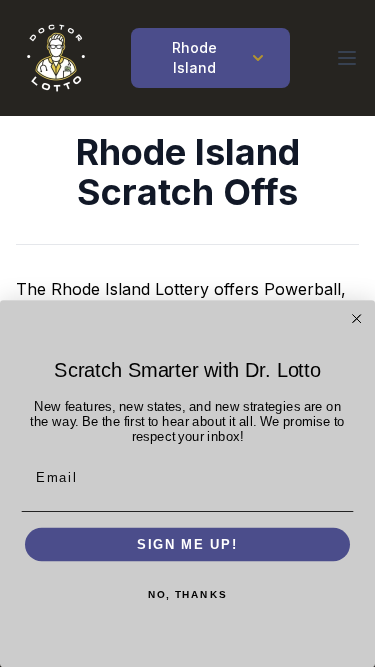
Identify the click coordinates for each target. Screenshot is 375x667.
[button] (347, 58)
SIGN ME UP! (187, 544)
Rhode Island (194, 57)
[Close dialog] (357, 319)
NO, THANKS (187, 595)
